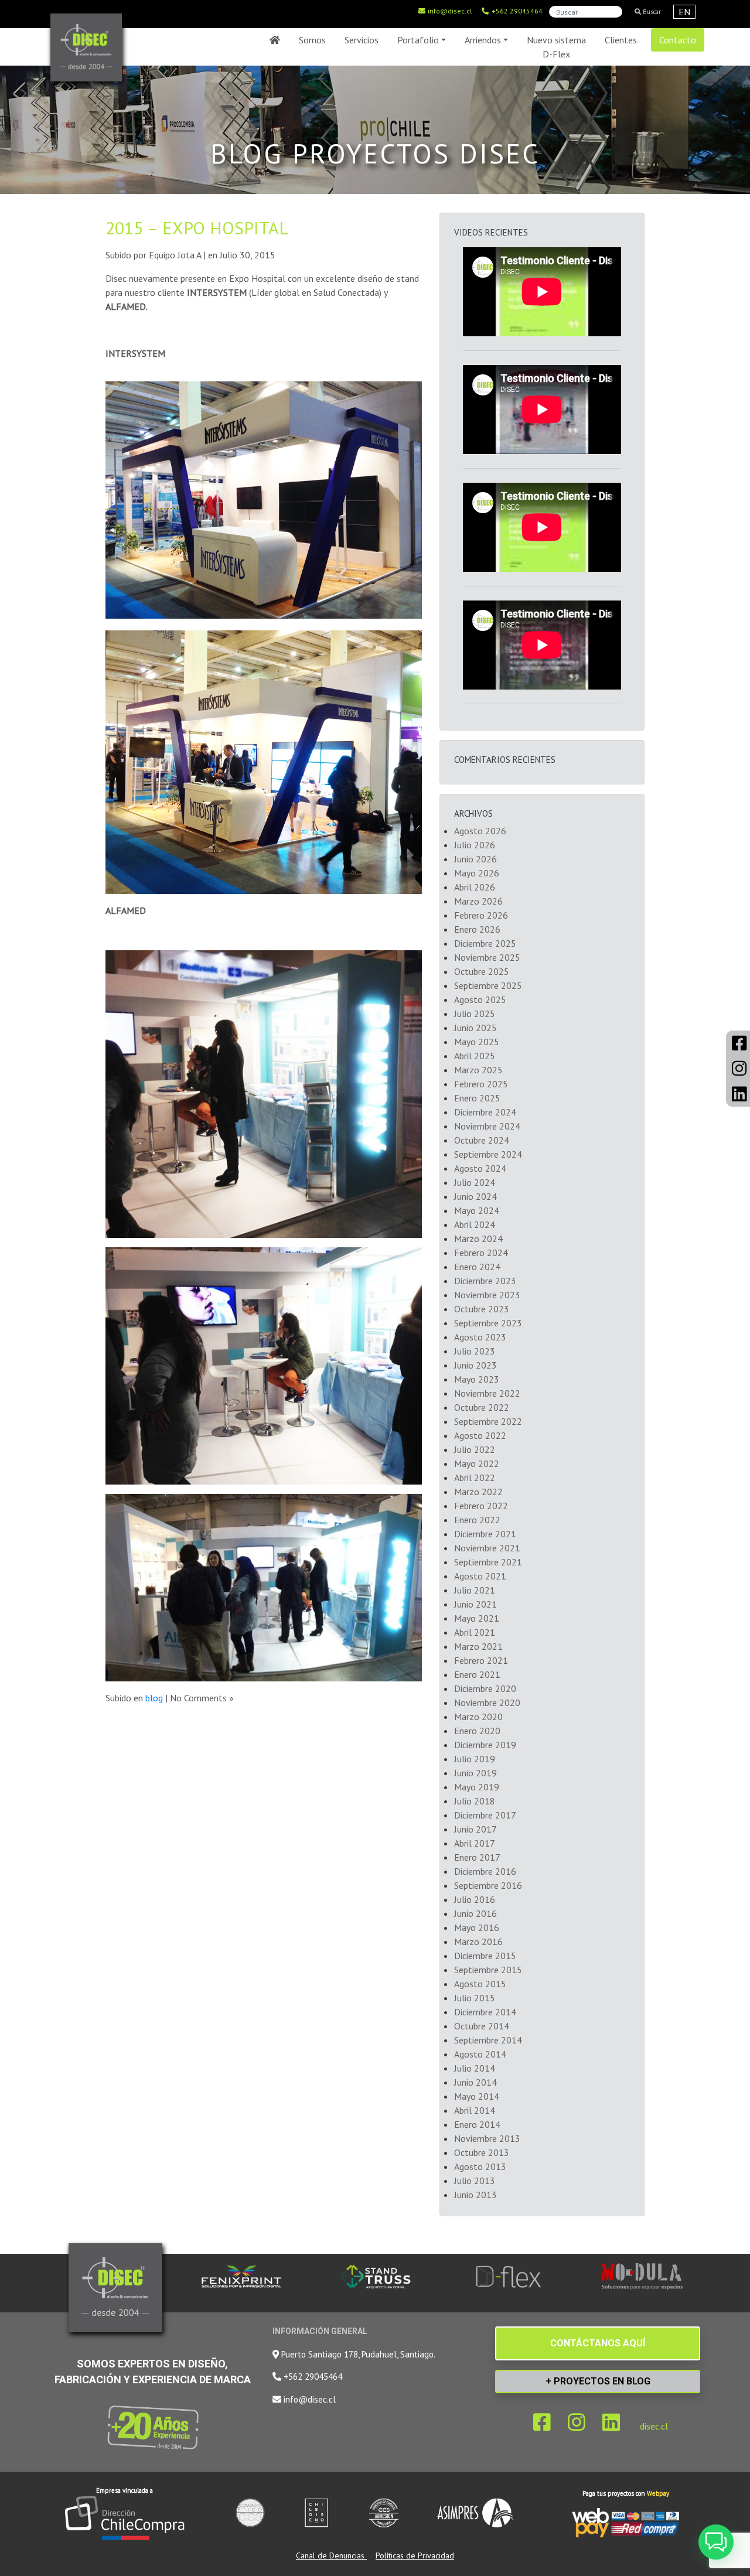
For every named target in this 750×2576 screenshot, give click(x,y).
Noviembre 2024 (487, 1126)
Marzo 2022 (478, 1492)
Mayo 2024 (477, 1210)
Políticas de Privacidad (415, 2555)
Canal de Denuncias (331, 2555)
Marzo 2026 (478, 901)
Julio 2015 (475, 1998)
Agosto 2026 (480, 831)
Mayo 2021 (477, 1618)
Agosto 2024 (480, 1168)
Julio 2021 (475, 1590)
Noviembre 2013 (487, 2138)
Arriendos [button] (483, 40)
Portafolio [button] (418, 40)
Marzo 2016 (478, 1942)
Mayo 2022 (477, 1463)
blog (154, 1698)
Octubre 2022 (482, 1407)
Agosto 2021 (480, 1576)
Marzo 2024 (478, 1238)
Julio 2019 (475, 1759)
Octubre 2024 (482, 1140)
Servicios (362, 40)
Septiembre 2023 (488, 1323)
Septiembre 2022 (488, 1421)
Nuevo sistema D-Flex (556, 47)
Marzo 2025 (478, 1070)
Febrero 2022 (481, 1506)
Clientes (621, 40)
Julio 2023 (475, 1351)
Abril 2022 (475, 1478)
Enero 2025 (477, 1098)
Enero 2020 (477, 1731)
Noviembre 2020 (487, 1702)
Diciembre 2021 (485, 1534)
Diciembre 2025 (485, 943)
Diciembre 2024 (485, 1112)
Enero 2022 (477, 1520)
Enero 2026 (477, 929)
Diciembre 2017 (485, 1815)
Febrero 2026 (481, 915)
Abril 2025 (475, 1056)
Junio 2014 (475, 2082)
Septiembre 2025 (488, 985)
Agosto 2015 (480, 1984)
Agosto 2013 (480, 2166)
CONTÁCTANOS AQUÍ (598, 2343)
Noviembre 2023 (487, 1295)
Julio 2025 (475, 1014)
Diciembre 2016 (485, 1871)
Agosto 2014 (480, 2054)
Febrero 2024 (481, 1253)
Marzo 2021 (478, 1646)
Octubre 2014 (482, 2026)
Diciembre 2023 (485, 1281)
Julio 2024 (475, 1182)
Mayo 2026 (477, 873)
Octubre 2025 (482, 971)
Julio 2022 (475, 1449)
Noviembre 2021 (487, 1548)
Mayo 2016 (477, 1927)
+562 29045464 (516, 11)
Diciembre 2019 (485, 1745)
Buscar (651, 12)
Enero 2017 (477, 1857)
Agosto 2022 (480, 1435)
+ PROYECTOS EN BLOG (598, 2381)
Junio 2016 (475, 1913)
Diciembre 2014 (485, 2012)
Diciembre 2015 (485, 1956)
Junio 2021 (475, 1604)
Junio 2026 (475, 859)
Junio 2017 (475, 1829)
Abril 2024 (475, 1224)
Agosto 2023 (480, 1337)
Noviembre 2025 (487, 957)
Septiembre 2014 (488, 2040)
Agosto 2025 (480, 999)
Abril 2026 (475, 887)
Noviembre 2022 (487, 1393)
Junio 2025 (475, 1028)
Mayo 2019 (477, 1787)
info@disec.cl (449, 11)
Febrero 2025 (481, 1084)
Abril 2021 (475, 1632)
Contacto (678, 40)
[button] (716, 2542)
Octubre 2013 (482, 2152)
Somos (312, 40)
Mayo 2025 (477, 1042)
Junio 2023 (475, 1365)
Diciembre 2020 (485, 1688)
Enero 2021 (477, 1674)
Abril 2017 (475, 1843)
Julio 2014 (475, 2068)
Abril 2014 (475, 2110)
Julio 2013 (475, 2181)
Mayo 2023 (477, 1379)
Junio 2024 (475, 1196)
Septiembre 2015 (488, 1970)
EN (684, 12)
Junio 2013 (475, 2195)
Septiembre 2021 (488, 1562)
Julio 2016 (475, 1899)
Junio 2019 (475, 1773)
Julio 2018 (475, 1801)
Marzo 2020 (478, 1717)
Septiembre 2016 (488, 1885)
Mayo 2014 (477, 2096)
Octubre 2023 (482, 1309)
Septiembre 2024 (488, 1154)
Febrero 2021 (481, 1660)
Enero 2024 (477, 1267)
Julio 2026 (475, 845)
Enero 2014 (477, 2124)
